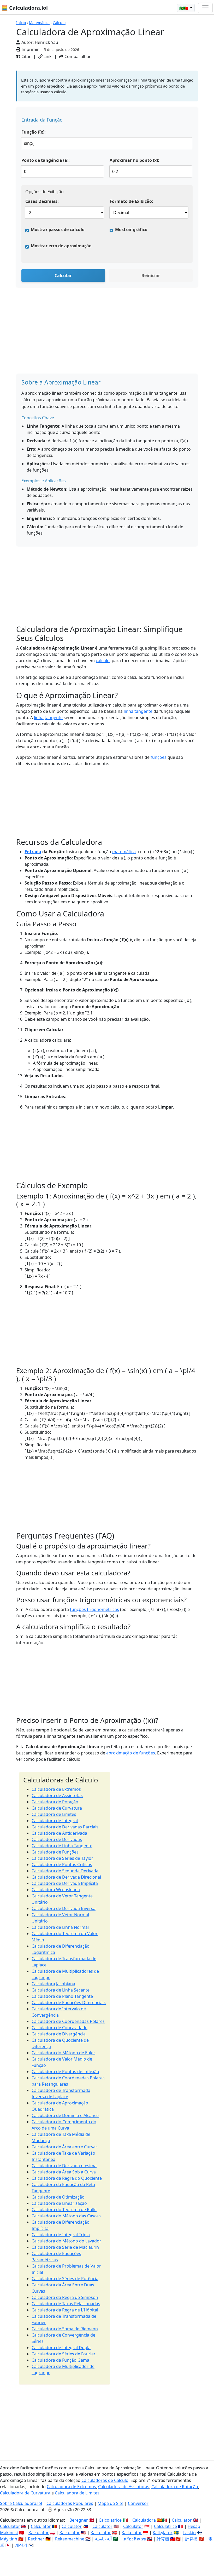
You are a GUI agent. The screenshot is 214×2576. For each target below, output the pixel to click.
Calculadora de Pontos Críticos (62, 1864)
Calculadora (144, 2520)
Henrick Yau (46, 42)
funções (159, 757)
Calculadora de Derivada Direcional (66, 1877)
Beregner (79, 2520)
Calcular (63, 276)
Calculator (182, 2520)
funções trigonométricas (94, 1609)
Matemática (39, 23)
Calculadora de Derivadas (57, 1839)
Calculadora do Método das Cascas (66, 2216)
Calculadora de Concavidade (60, 2028)
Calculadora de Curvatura (57, 1808)
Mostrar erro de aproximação (61, 246)
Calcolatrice (110, 2520)
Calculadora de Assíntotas (57, 1795)
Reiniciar (151, 276)
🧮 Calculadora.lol (25, 8)
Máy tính (9, 2539)
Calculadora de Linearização (59, 2203)
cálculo (103, 661)
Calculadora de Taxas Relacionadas (66, 2304)
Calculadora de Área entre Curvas (65, 2147)
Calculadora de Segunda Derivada (65, 1871)
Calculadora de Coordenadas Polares (68, 2021)
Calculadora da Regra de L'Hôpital (65, 2310)
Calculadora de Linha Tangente (62, 1846)
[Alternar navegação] (205, 8)
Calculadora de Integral (55, 1821)
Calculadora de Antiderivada (59, 1833)
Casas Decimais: (42, 201)
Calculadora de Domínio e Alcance (65, 2115)
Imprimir (30, 49)
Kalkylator (163, 2533)
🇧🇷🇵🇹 (184, 8)
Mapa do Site (111, 2503)
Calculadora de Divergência (59, 2034)
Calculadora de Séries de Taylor (62, 1858)
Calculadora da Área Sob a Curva (64, 2172)
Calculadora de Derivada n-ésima (64, 2166)
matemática (124, 852)
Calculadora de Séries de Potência (65, 2279)
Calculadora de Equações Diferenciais (69, 2003)
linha (39, 718)
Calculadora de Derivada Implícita (65, 1883)
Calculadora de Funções (55, 1852)
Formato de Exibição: (131, 201)
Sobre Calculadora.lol (21, 2503)
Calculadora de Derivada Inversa (64, 1908)
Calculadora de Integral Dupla (61, 2348)
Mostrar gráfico (131, 230)
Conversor (138, 2503)
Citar (26, 56)
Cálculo (59, 23)
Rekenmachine (70, 2539)
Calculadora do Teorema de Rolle (64, 2210)
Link (47, 56)
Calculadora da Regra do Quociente (67, 2178)
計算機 (163, 2539)
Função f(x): (34, 132)
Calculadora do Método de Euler (63, 2053)
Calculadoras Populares (70, 2503)
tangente (54, 718)
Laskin (189, 2533)
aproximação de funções (131, 1753)
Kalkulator (39, 2533)
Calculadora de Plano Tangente (62, 1996)
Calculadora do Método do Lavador (66, 2241)
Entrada (33, 852)
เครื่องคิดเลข (134, 2539)
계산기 (21, 2545)
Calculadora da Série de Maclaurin (65, 2247)
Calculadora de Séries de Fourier (64, 2354)
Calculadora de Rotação (55, 1802)
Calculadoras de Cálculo (105, 2480)
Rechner (36, 2539)
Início (21, 23)
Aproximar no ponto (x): (134, 160)
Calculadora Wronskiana (56, 1890)
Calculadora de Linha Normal (60, 1927)
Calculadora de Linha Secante (61, 1990)
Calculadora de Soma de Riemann (65, 2329)
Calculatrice (165, 2526)
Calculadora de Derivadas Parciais (65, 1827)
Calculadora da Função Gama (60, 2360)
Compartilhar (77, 56)
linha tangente (138, 711)
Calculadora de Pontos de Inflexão (65, 2072)
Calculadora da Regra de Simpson (65, 2297)
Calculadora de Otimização (58, 2197)
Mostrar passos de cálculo (58, 230)
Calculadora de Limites (54, 1814)
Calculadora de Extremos (56, 1789)
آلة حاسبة (103, 2539)
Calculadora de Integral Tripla (61, 2235)
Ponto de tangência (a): (46, 160)
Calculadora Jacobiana (53, 1984)
